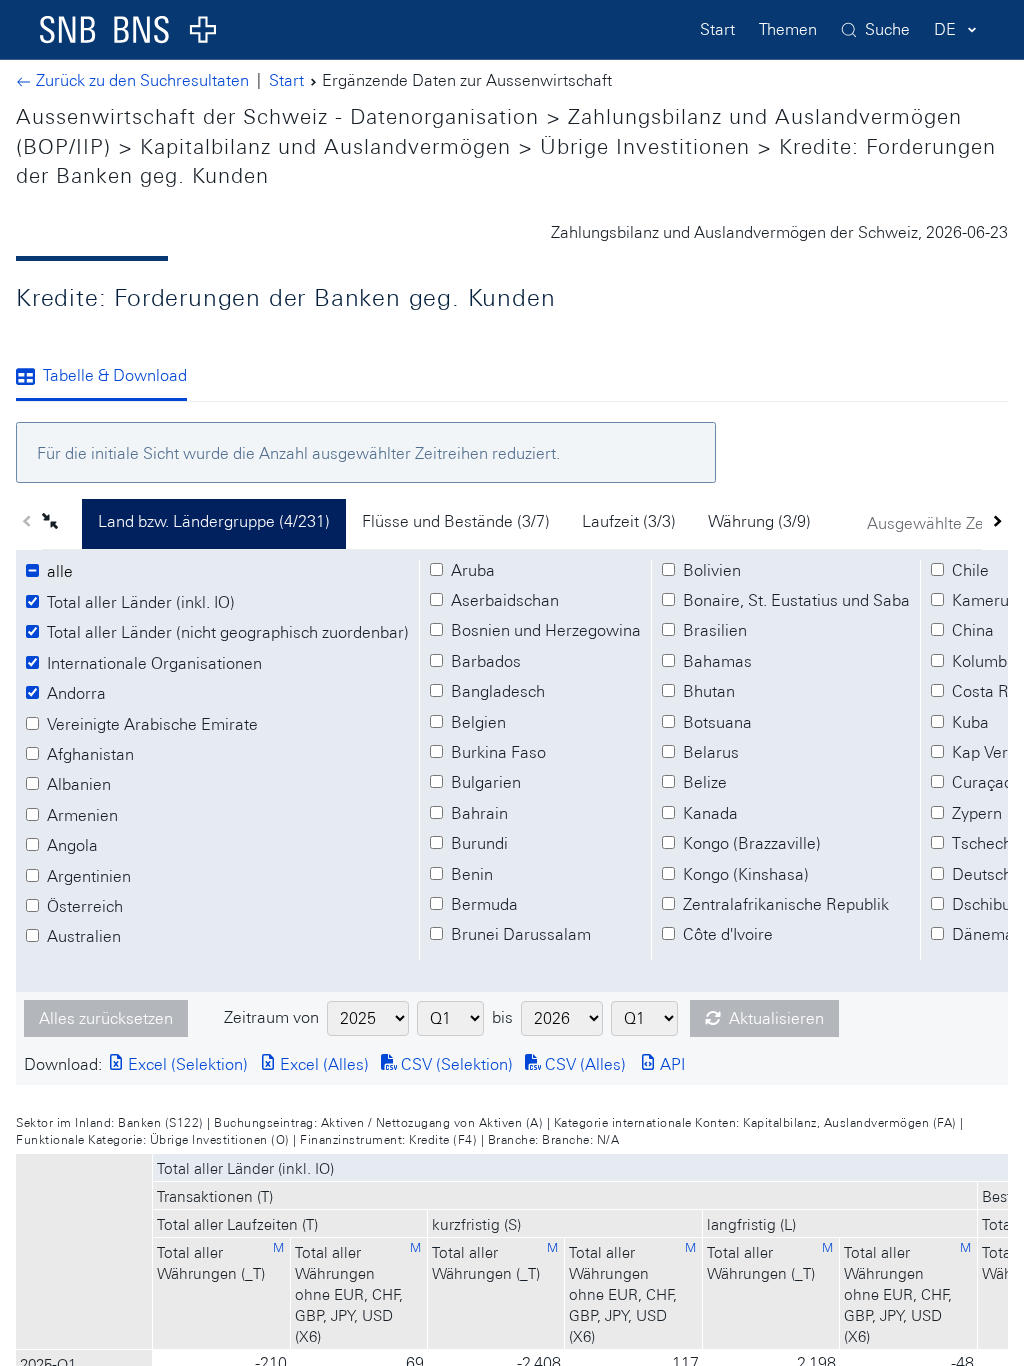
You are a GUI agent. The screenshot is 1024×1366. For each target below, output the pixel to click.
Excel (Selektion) (186, 1064)
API (670, 1064)
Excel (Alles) (322, 1064)
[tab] (109, 378)
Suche (887, 29)
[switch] (63, 572)
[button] (62, 524)
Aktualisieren (776, 1018)
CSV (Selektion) (455, 1064)
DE (945, 29)
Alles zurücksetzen (106, 1018)
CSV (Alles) (583, 1064)
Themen (788, 29)
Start (717, 29)
